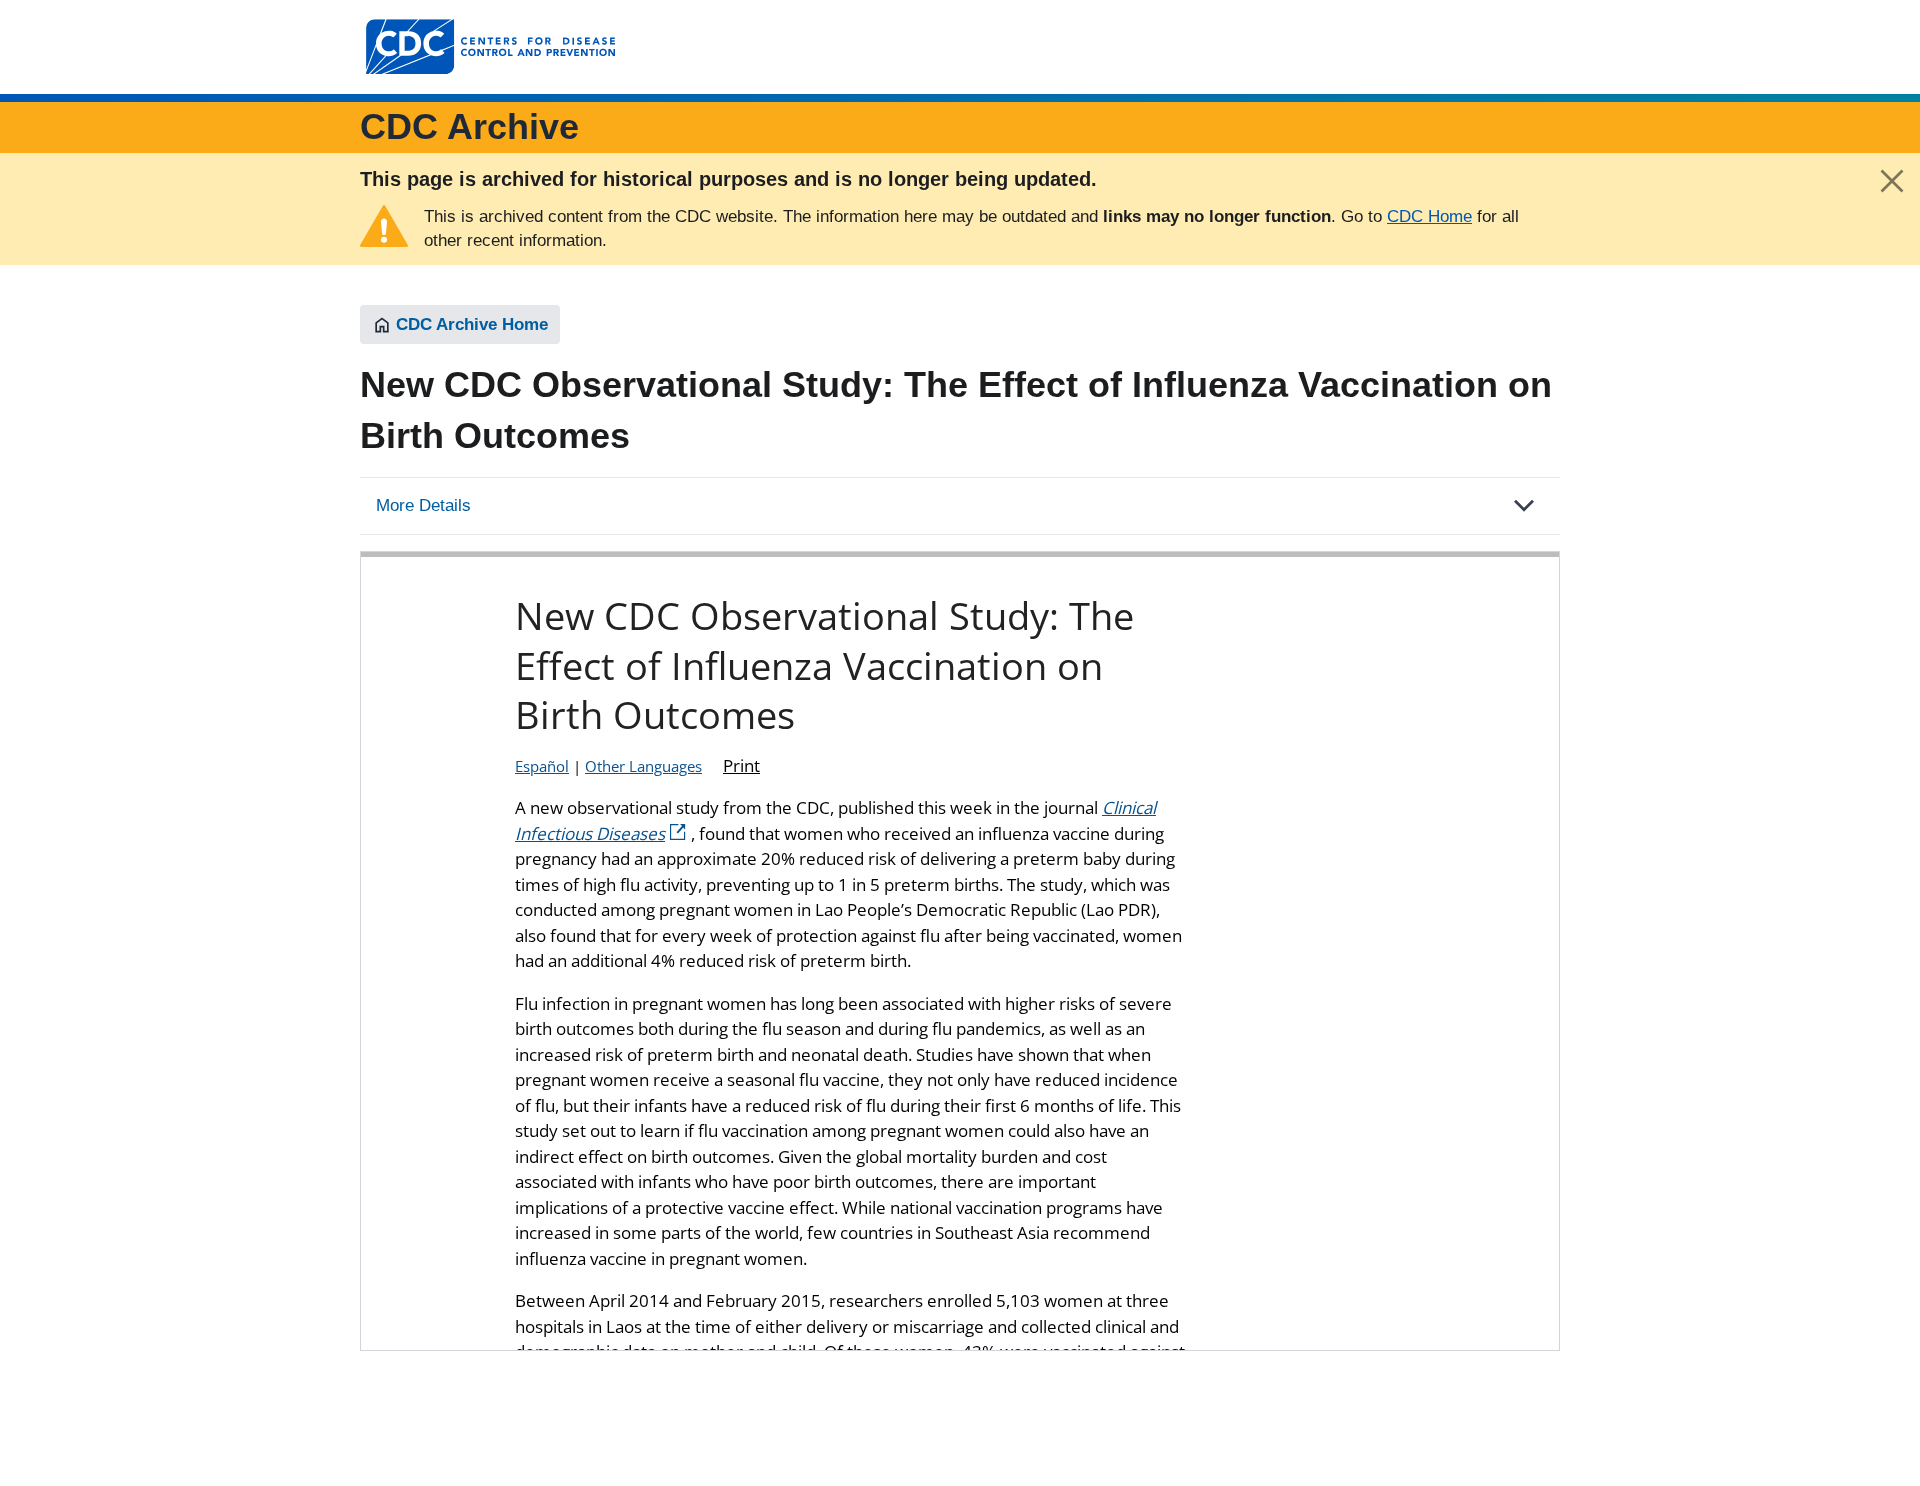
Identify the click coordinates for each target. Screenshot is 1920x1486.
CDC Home (1429, 216)
